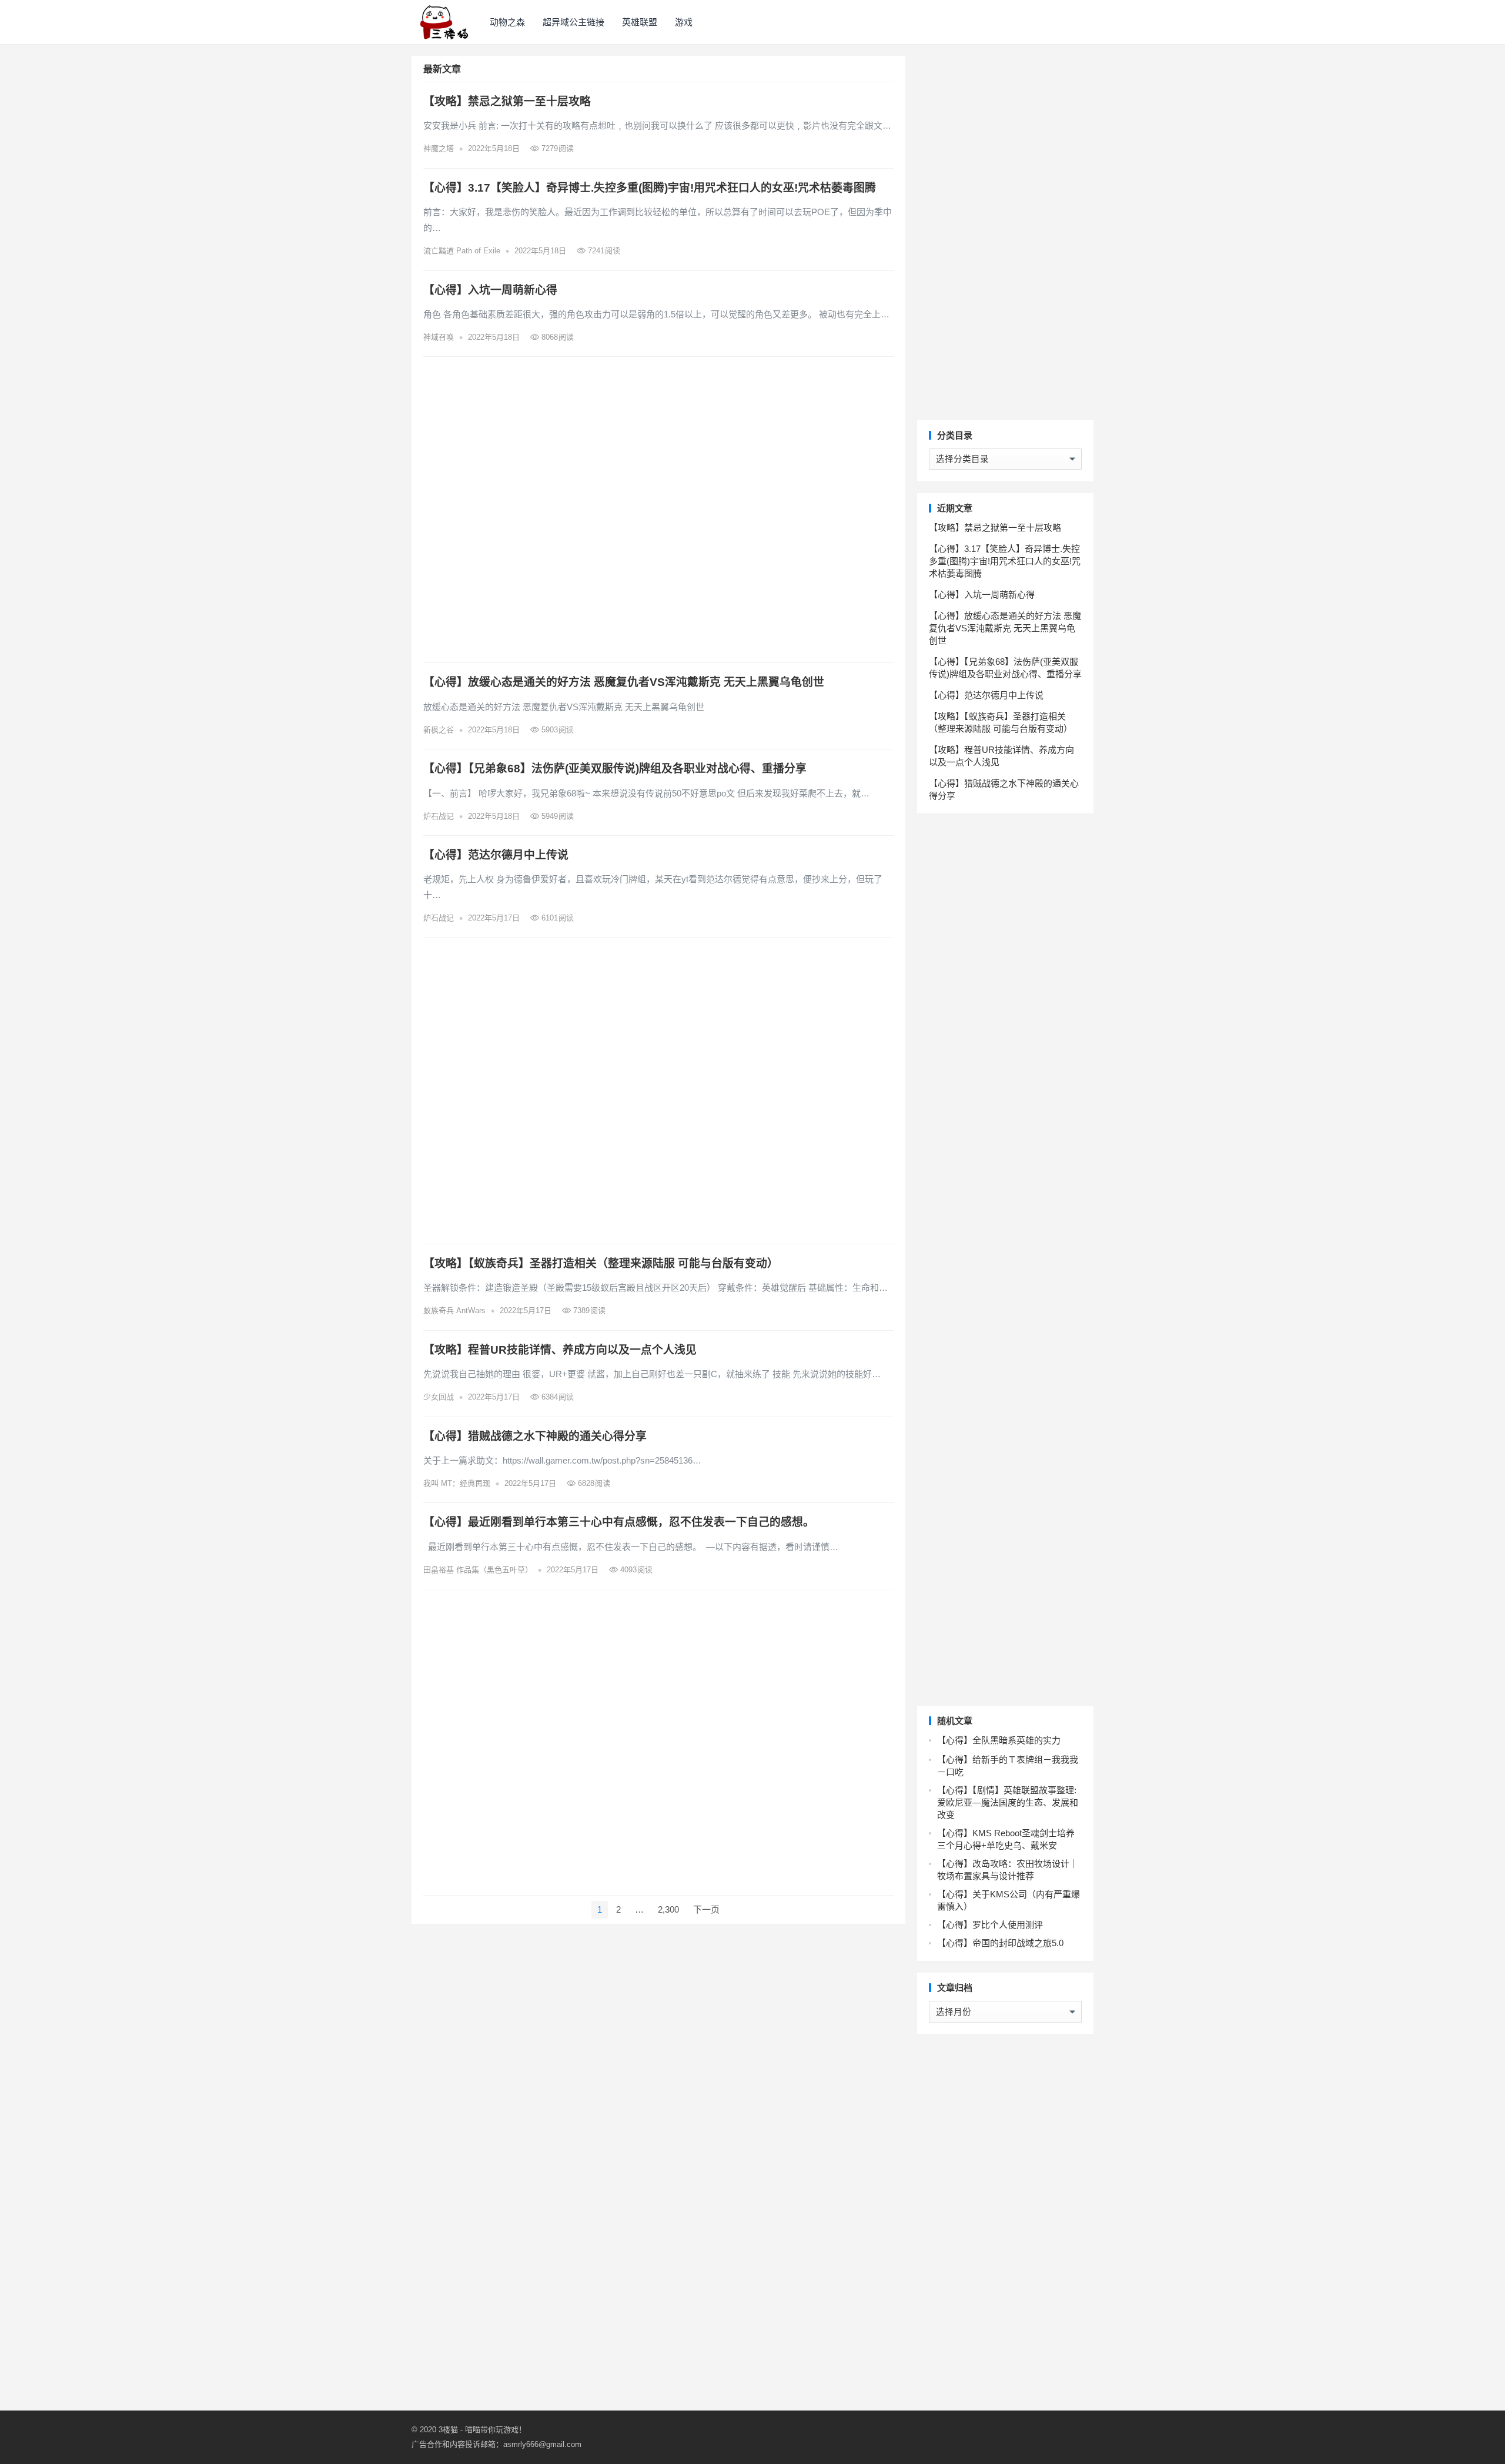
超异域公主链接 (573, 22)
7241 (603, 251)
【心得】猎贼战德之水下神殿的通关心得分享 (535, 1436)
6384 (556, 1397)
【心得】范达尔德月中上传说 (496, 855)
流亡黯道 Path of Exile (462, 251)
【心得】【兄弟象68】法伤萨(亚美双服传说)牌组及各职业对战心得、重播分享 (615, 769)
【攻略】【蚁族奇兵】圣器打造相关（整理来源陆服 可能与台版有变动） (601, 1263)
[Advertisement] (658, 510)
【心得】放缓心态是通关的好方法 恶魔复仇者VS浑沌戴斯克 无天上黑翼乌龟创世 (624, 682)
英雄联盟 (640, 22)
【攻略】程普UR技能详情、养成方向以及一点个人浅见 (560, 1350)
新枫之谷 (439, 730)
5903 (556, 730)
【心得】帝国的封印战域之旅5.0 (1000, 1943)
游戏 (684, 22)
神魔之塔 (439, 148)
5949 (556, 816)
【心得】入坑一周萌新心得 (490, 290)
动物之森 (507, 22)
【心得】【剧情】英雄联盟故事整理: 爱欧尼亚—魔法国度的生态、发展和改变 (1008, 1802)
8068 (556, 337)
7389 (588, 1310)
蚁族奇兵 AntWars (454, 1310)
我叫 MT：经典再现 (457, 1483)
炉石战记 (439, 816)
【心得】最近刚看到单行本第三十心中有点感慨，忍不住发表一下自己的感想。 (619, 1522)
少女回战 (439, 1397)
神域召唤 (439, 337)
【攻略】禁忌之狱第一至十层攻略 (507, 101)
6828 (593, 1483)
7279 (556, 148)
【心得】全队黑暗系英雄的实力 (999, 1740)
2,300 (668, 1909)
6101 (556, 918)
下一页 (706, 1909)
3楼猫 (448, 2430)
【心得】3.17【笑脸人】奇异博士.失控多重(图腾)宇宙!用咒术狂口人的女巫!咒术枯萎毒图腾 (650, 188)
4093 (635, 1570)
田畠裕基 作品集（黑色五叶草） (478, 1570)
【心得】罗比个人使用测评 (990, 1925)
